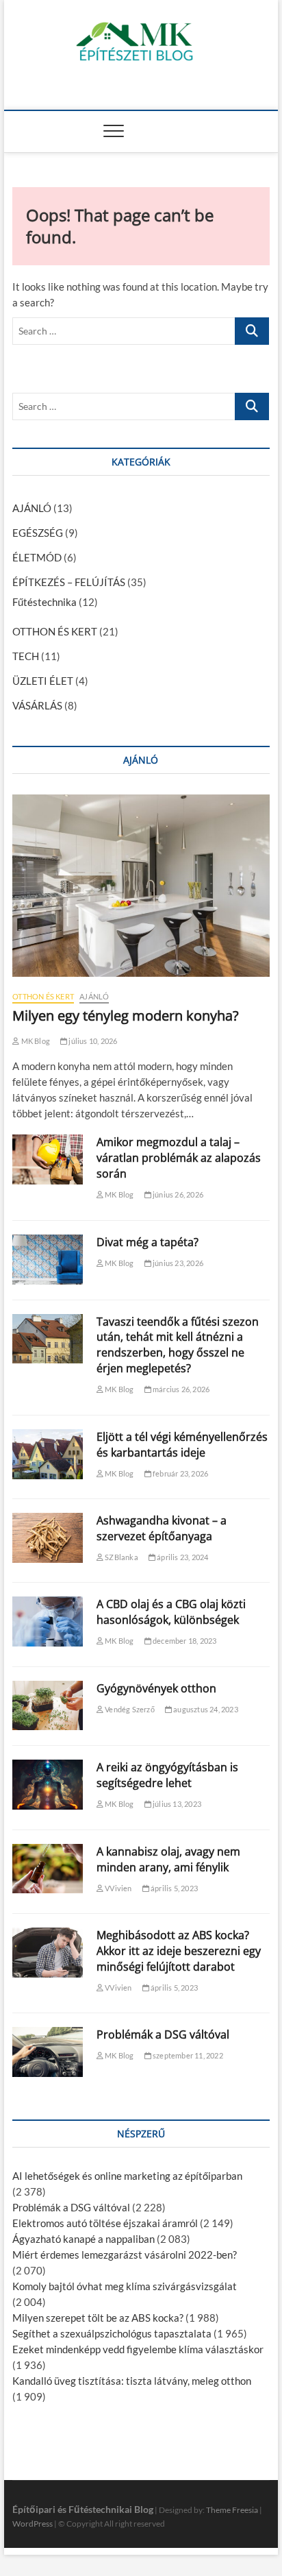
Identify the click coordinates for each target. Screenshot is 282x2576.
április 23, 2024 (182, 1557)
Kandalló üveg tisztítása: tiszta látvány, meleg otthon (132, 2381)
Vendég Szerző (129, 1709)
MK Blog (35, 1041)
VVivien (118, 1888)
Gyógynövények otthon (156, 1688)
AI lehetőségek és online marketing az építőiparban (127, 2176)
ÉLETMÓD (37, 557)
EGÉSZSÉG (38, 533)
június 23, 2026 (177, 1263)
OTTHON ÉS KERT (55, 631)
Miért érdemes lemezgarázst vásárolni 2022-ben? (125, 2255)
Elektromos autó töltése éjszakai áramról (105, 2223)
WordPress (33, 2524)
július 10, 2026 (92, 1041)
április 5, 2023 (174, 1888)
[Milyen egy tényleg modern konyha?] (141, 886)
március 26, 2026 (180, 1389)
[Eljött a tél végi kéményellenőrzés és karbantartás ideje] (48, 1454)
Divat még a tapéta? (148, 1242)
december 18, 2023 (184, 1641)
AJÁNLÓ (32, 508)
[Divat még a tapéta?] (48, 1260)
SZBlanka (121, 1557)
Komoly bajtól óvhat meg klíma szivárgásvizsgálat (125, 2286)
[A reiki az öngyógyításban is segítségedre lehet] (48, 1785)
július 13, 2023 (176, 1804)
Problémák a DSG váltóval (163, 2034)
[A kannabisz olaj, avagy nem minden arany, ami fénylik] (48, 1869)
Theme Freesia (232, 2510)
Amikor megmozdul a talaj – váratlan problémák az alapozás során (179, 1158)
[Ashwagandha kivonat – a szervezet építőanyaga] (48, 1538)
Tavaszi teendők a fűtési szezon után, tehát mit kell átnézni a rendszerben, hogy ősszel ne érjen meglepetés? (178, 1345)
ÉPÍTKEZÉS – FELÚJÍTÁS (69, 582)
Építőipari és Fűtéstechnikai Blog (83, 2509)
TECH (26, 656)
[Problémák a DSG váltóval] (48, 2052)
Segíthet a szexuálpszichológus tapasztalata (112, 2333)
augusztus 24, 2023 (205, 1709)
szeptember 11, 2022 (187, 2055)
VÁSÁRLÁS (37, 705)
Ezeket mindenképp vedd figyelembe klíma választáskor (138, 2349)
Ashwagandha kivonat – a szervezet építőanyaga (162, 1528)
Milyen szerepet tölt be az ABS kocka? (98, 2318)
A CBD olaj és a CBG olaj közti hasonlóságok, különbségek (171, 1612)
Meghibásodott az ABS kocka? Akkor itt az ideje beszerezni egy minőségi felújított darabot (179, 1951)
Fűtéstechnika (44, 602)
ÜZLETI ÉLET (43, 681)
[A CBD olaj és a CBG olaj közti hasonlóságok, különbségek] (48, 1621)
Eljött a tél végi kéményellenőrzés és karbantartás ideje (182, 1445)
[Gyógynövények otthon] (48, 1706)
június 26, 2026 (177, 1194)
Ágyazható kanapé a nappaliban (84, 2239)
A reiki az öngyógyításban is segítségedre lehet (167, 1775)
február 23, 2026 (180, 1473)
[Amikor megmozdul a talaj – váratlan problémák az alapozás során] (48, 1159)
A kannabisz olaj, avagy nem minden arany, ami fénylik (168, 1859)
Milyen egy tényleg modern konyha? (126, 1016)
